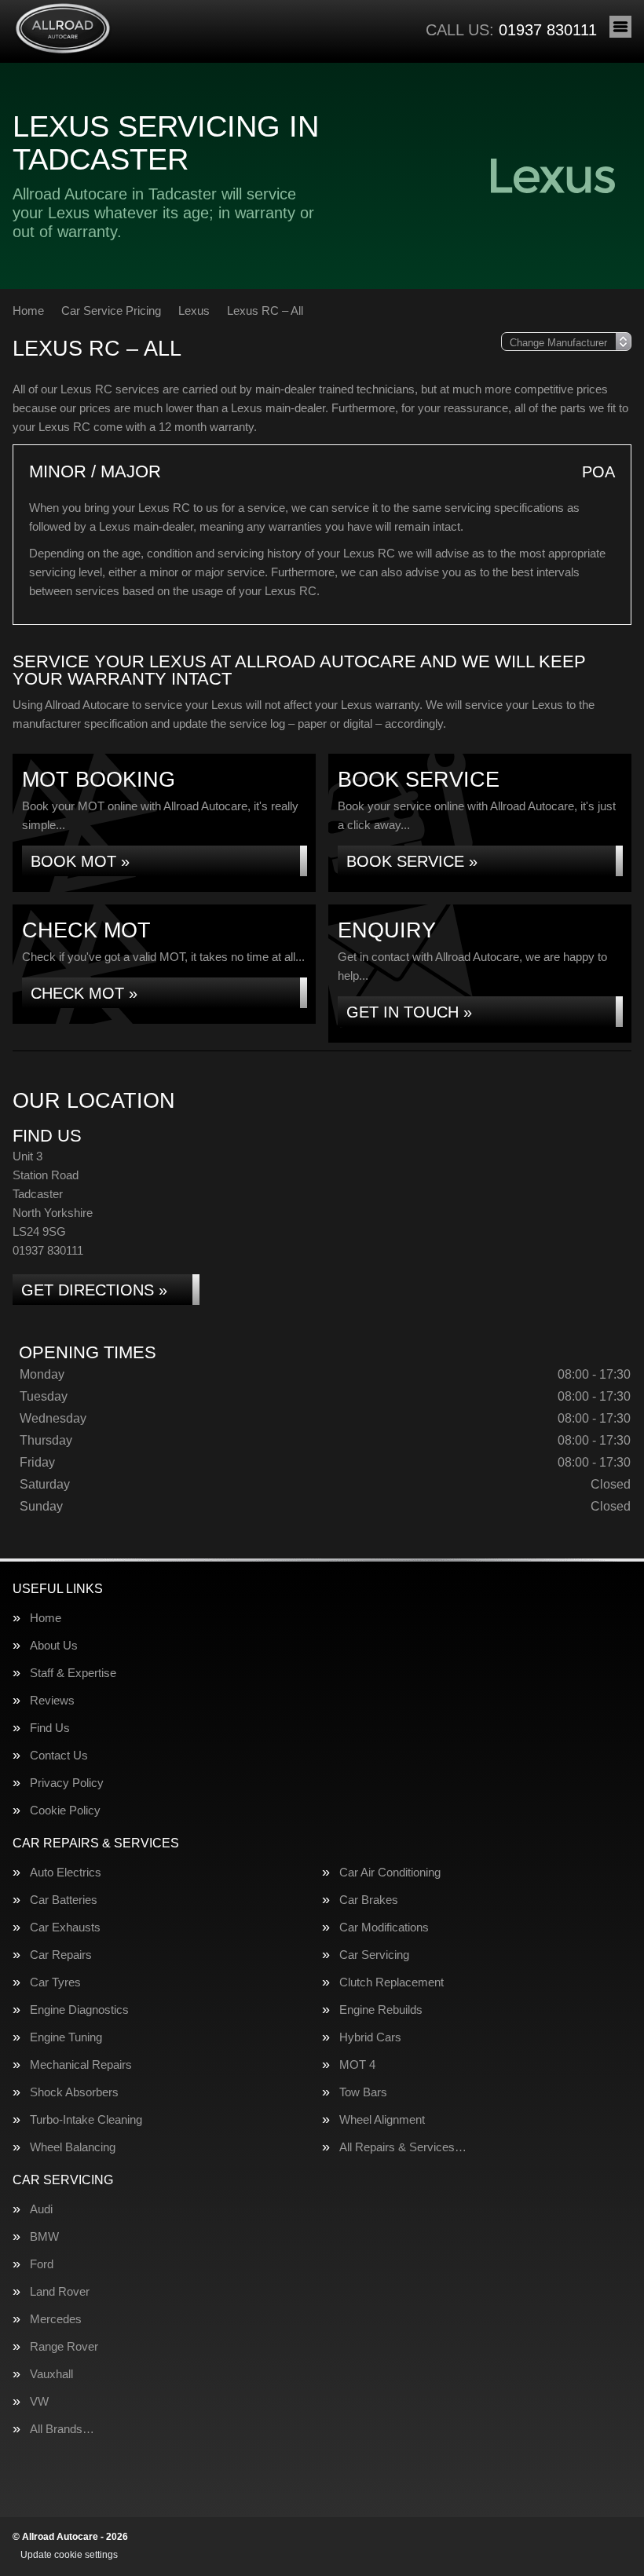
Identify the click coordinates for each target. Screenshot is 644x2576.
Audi (41, 2209)
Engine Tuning (66, 2037)
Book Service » (412, 861)
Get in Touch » (409, 1012)
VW (39, 2401)
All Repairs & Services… (403, 2147)
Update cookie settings (69, 2555)
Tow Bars (363, 2092)
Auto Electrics (66, 1872)
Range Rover (64, 2346)
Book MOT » (80, 861)
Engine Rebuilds (381, 2010)
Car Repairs (61, 1955)
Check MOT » (84, 993)
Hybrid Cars (370, 2037)
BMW (44, 2236)
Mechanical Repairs (81, 2064)
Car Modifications (384, 1927)
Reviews (52, 1700)
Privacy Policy (67, 1783)
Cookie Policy (65, 1810)
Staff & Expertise (73, 1673)
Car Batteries (64, 1900)
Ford (42, 2264)
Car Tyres (55, 1982)
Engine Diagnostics (79, 2010)
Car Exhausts (65, 1927)
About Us (54, 1645)
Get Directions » (94, 1290)
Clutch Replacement (392, 1982)
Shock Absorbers (74, 2092)
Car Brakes (369, 1900)
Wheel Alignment (382, 2119)
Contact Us (59, 1755)
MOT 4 (357, 2064)
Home (46, 1618)
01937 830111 (511, 30)
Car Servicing (374, 1955)
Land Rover (60, 2291)
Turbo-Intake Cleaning (86, 2119)
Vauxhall (51, 2374)
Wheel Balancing (73, 2147)
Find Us (50, 1728)
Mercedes (56, 2319)
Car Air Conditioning (390, 1872)
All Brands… (62, 2429)
